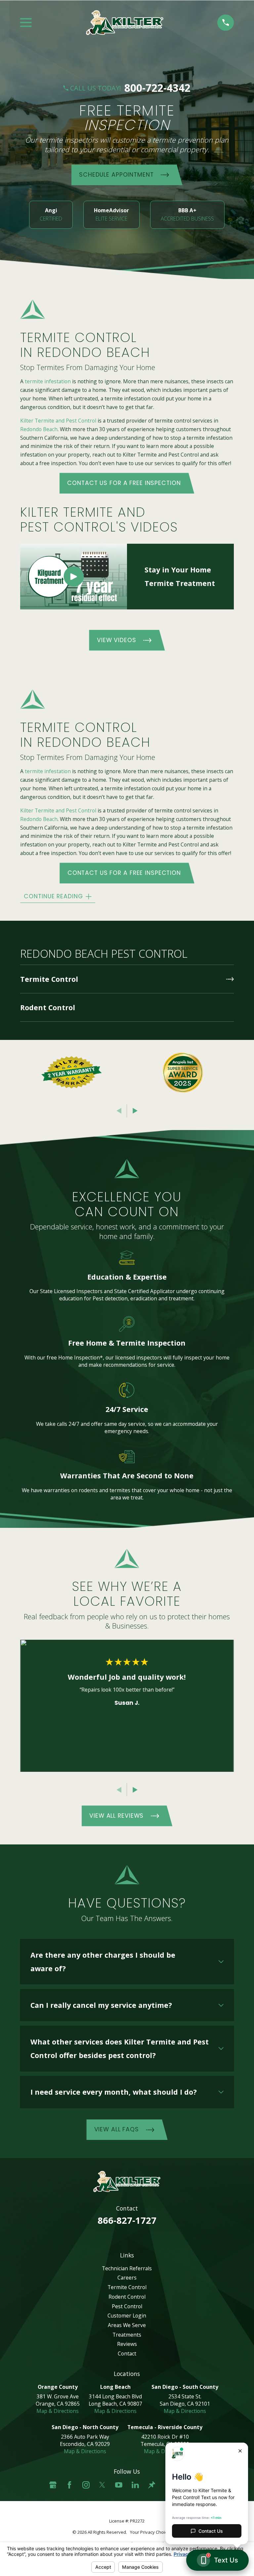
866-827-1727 (127, 2220)
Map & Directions (58, 2411)
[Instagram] (86, 2485)
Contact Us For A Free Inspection (124, 483)
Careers (127, 2278)
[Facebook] (69, 2485)
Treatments (127, 2335)
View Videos (117, 640)
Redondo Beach (39, 429)
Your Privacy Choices (151, 2532)
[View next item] (135, 1111)
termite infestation (48, 382)
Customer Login (127, 2316)
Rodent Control (127, 2297)
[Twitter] (102, 2485)
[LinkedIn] (135, 2485)
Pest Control (127, 2306)
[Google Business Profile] (53, 2485)
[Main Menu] (26, 22)
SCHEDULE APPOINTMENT (116, 175)
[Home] (125, 23)
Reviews (127, 2344)
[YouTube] (119, 2485)
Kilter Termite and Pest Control (58, 421)
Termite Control (127, 2287)
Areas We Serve (127, 2325)
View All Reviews (116, 1816)
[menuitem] (127, 979)
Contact (127, 2353)
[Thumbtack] (152, 2485)
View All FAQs (117, 2129)
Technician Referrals (127, 2268)
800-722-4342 (157, 88)
